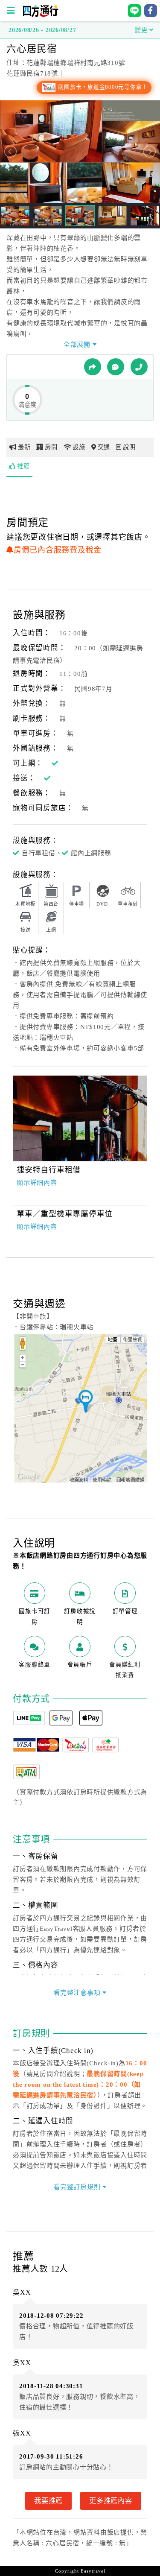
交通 (104, 447)
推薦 (23, 466)
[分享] (93, 367)
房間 (51, 447)
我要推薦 (48, 2500)
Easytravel (93, 2571)
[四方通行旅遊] (40, 15)
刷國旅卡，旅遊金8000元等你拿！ (102, 87)
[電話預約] (139, 367)
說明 (129, 447)
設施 (79, 447)
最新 (24, 447)
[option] (80, 1118)
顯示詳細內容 (37, 1183)
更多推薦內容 (111, 2500)
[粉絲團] (116, 367)
